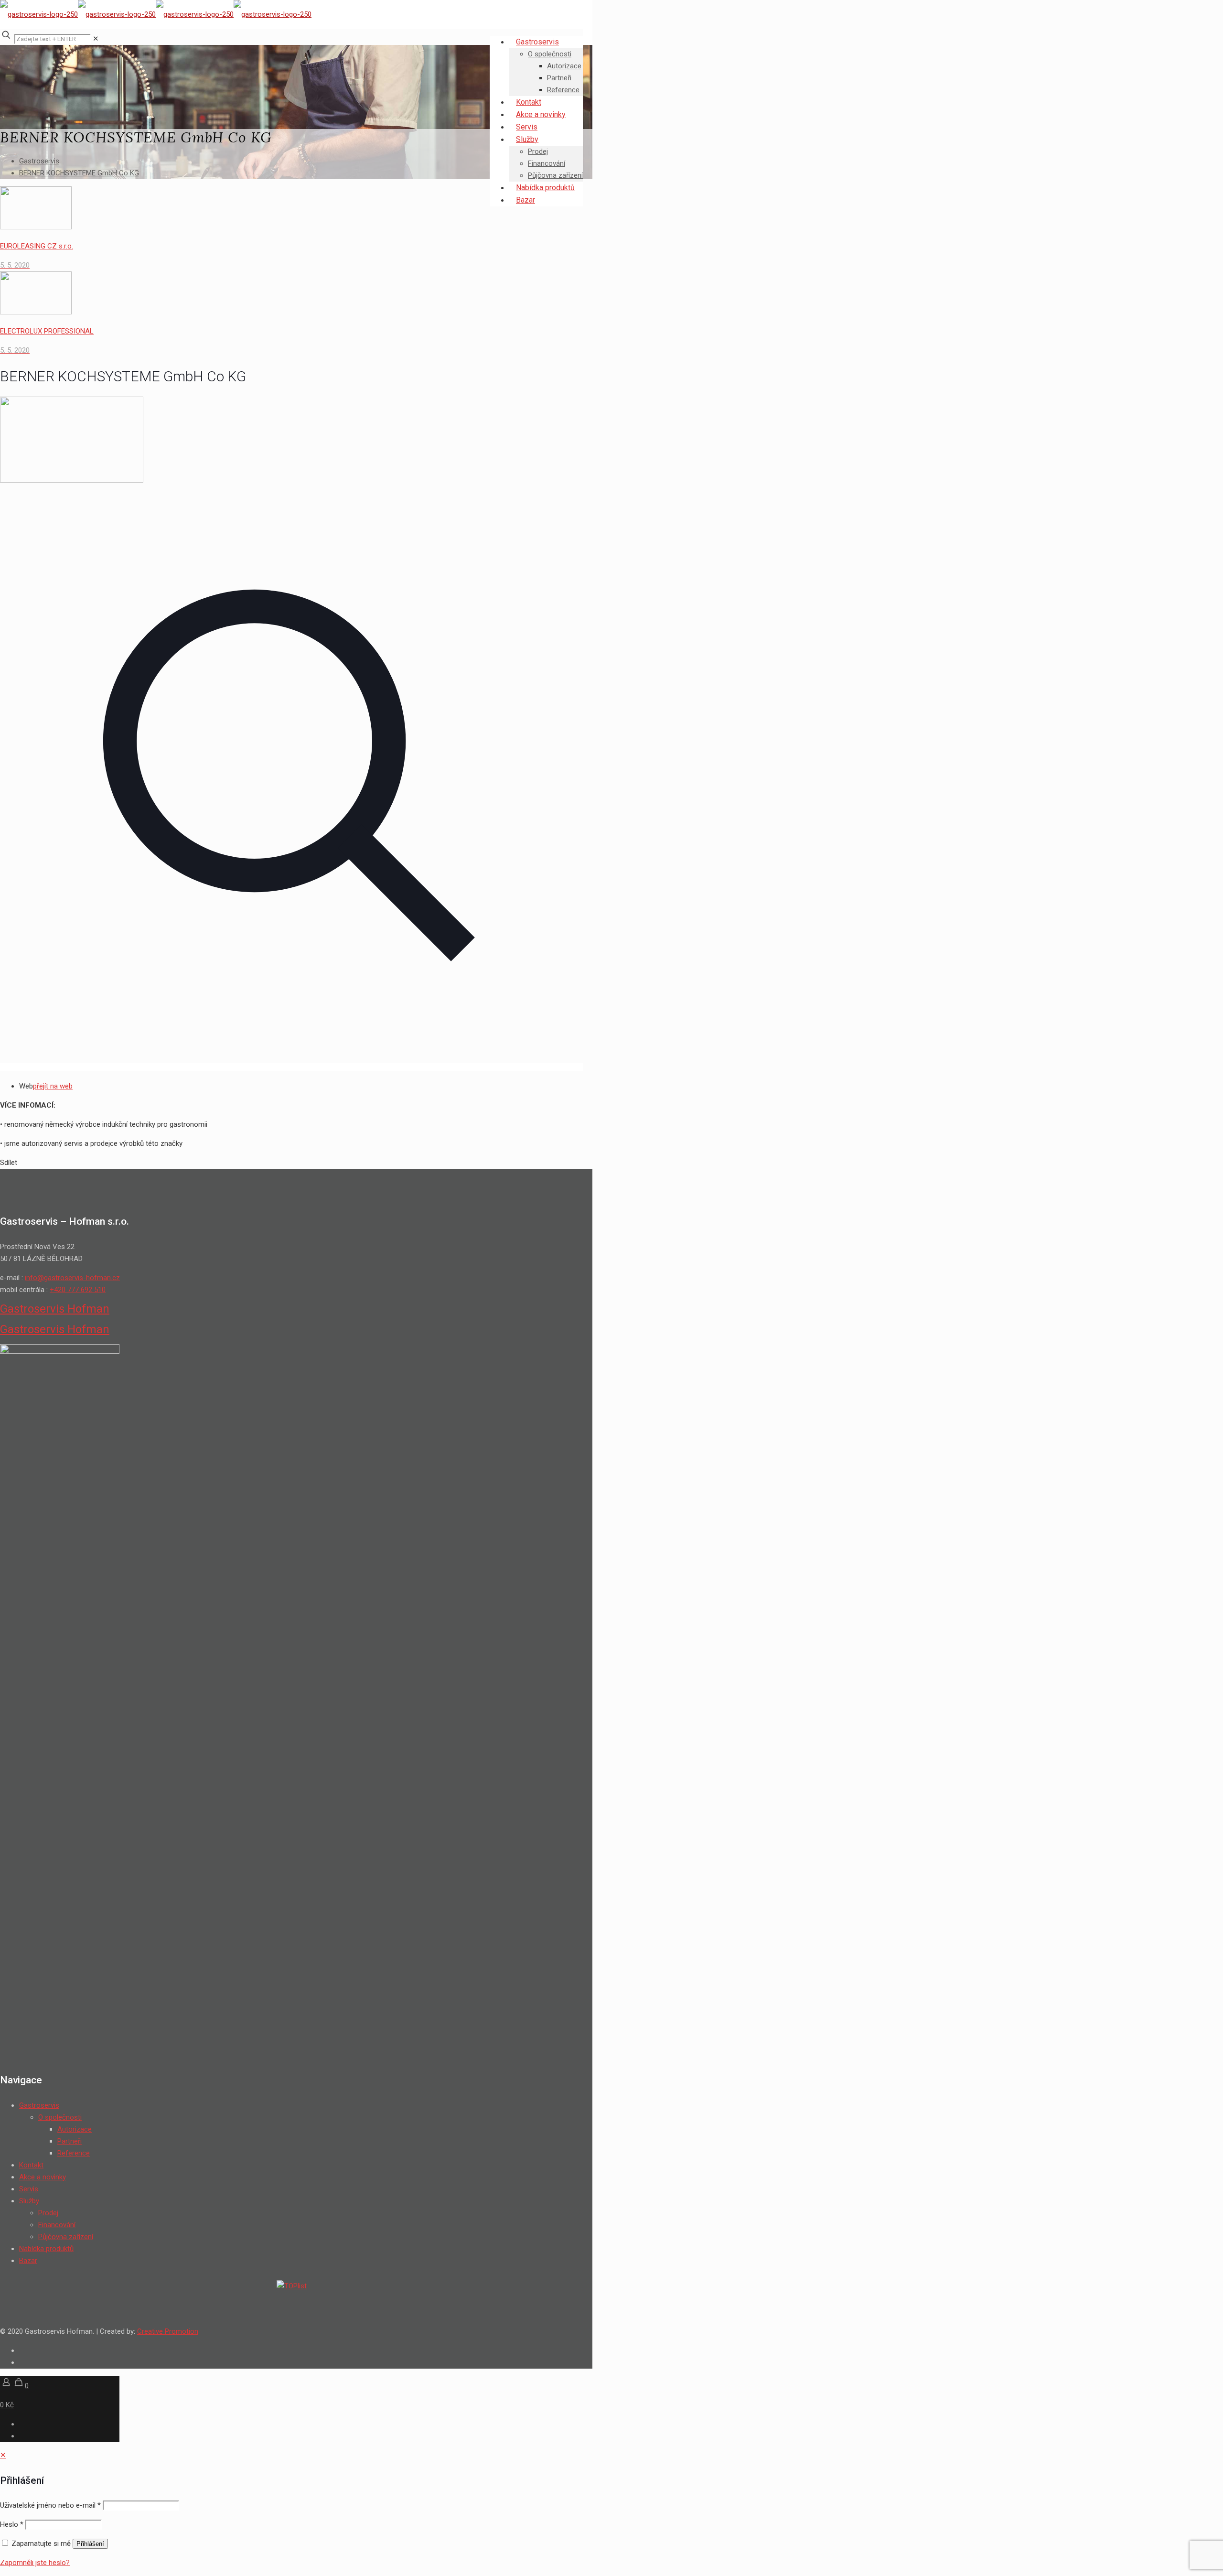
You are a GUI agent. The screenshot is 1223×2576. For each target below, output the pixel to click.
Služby (29, 2201)
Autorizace (75, 2129)
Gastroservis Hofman (55, 1309)
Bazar (28, 2261)
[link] (96, 39)
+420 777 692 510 (78, 1290)
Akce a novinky (43, 2177)
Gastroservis (39, 161)
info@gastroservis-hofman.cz (72, 1278)
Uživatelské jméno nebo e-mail (50, 2505)
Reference (74, 2153)
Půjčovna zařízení (66, 2237)
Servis (29, 2189)
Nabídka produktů (46, 2249)
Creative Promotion (168, 2331)
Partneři (70, 2141)
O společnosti (60, 2117)
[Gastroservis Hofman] (156, 14)
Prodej (48, 2213)
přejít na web (53, 1086)
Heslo (12, 2524)
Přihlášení (90, 2544)
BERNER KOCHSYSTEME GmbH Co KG (79, 173)
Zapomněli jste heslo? (35, 2563)
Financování (57, 2225)
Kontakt (31, 2165)
